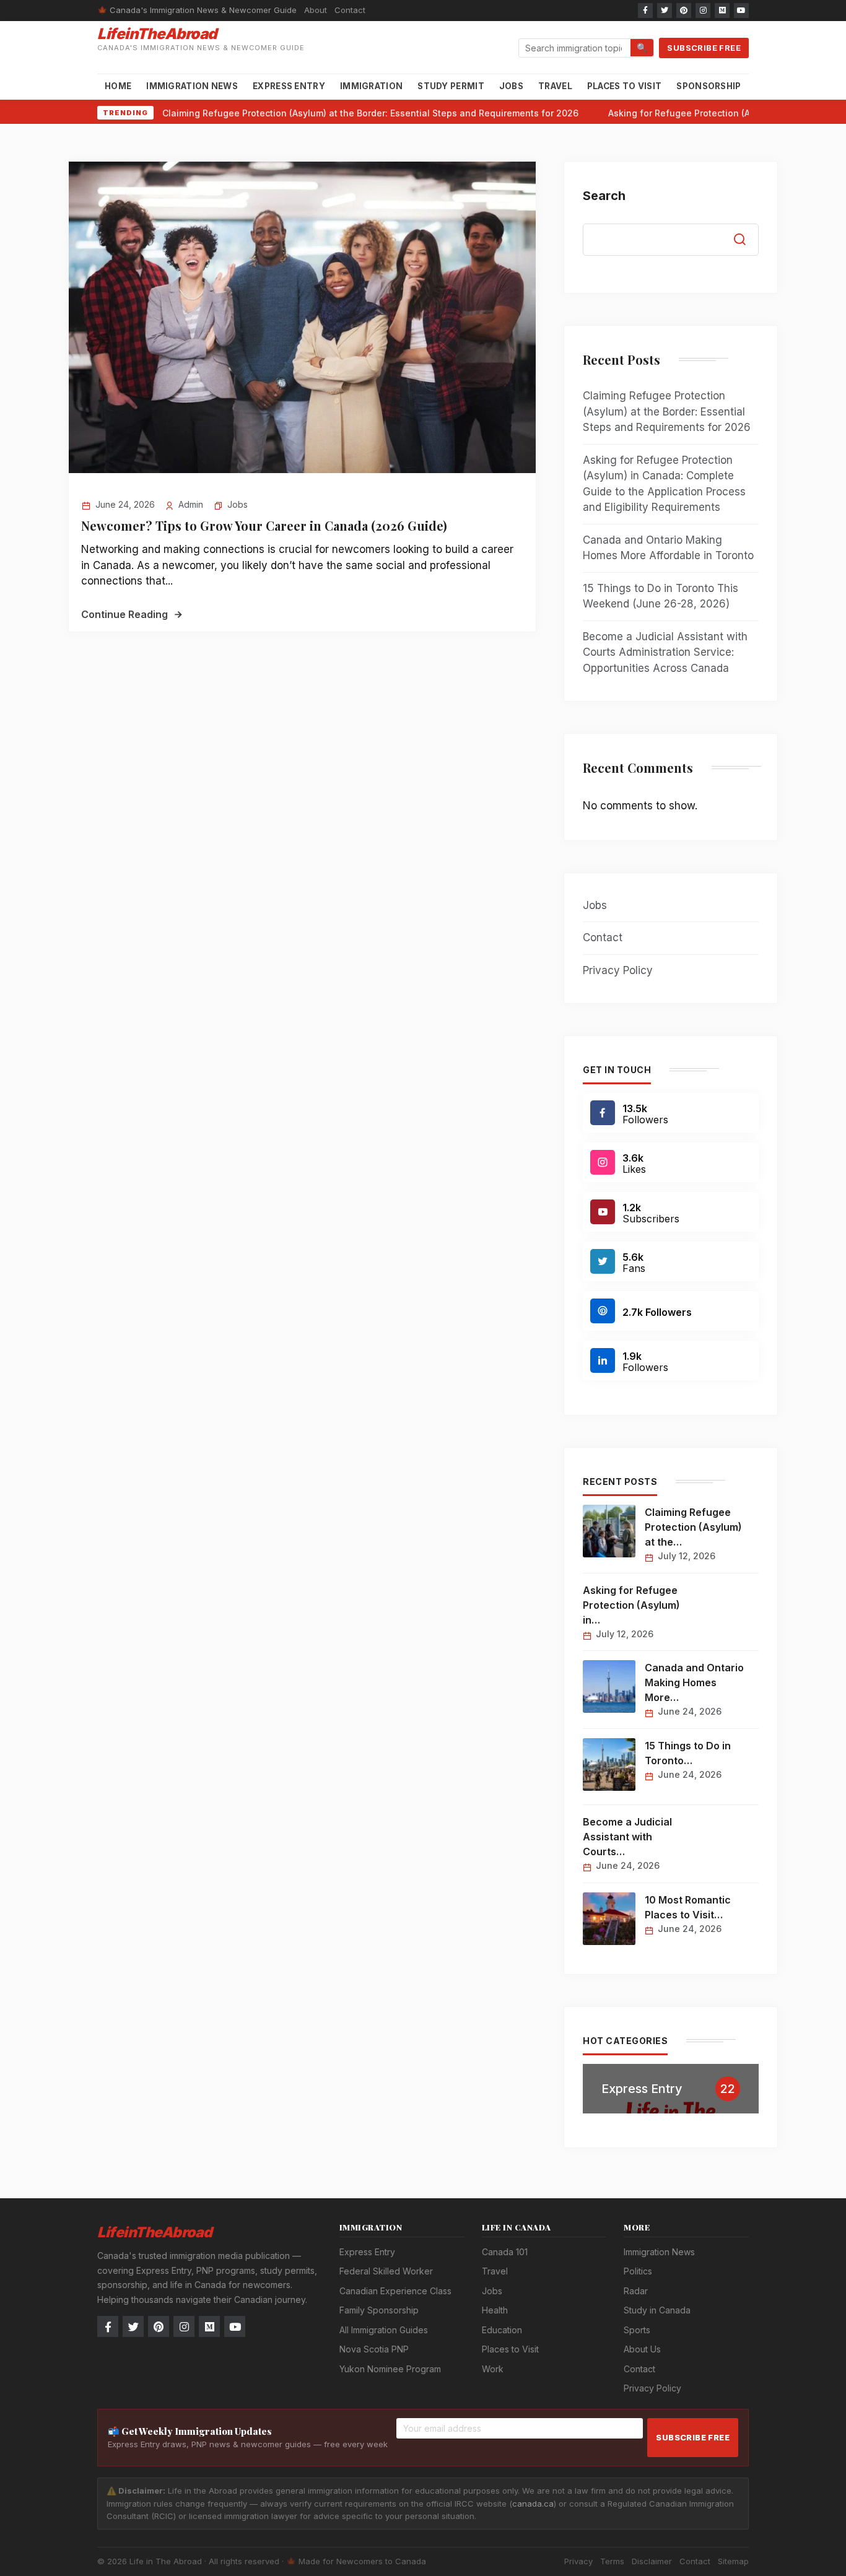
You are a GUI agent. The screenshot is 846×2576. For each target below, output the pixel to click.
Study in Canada (657, 2310)
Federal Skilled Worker (386, 2271)
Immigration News (192, 86)
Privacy (578, 2561)
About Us (642, 2349)
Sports (637, 2330)
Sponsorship (709, 86)
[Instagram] (703, 11)
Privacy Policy (618, 970)
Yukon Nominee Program (390, 2369)
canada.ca (533, 2504)
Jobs (511, 86)
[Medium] (722, 11)
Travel (555, 86)
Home (118, 86)
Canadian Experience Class (395, 2291)
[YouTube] (741, 11)
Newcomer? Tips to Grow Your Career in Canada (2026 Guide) (264, 525)
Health (495, 2310)
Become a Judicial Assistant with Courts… (627, 1837)
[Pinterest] (684, 11)
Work (493, 2369)
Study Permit (451, 86)
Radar (636, 2291)
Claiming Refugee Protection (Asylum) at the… (693, 1527)
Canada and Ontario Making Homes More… (694, 1682)
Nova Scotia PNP (374, 2349)
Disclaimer (652, 2561)
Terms (612, 2561)
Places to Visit (625, 86)
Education (502, 2330)
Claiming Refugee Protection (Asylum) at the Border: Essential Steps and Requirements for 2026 (370, 113)
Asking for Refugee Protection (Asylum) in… (631, 1605)
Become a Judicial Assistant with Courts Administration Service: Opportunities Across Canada (665, 652)
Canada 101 (505, 2252)
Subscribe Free (704, 48)
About (316, 10)
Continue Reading (124, 614)
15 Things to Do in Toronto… (688, 1753)
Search (604, 196)
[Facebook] (645, 11)
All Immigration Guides (384, 2330)
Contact (350, 10)
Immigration (371, 86)
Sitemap (733, 2561)
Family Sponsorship (379, 2310)
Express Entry (289, 86)
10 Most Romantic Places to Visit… (688, 1907)
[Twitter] (665, 11)
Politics (638, 2271)
